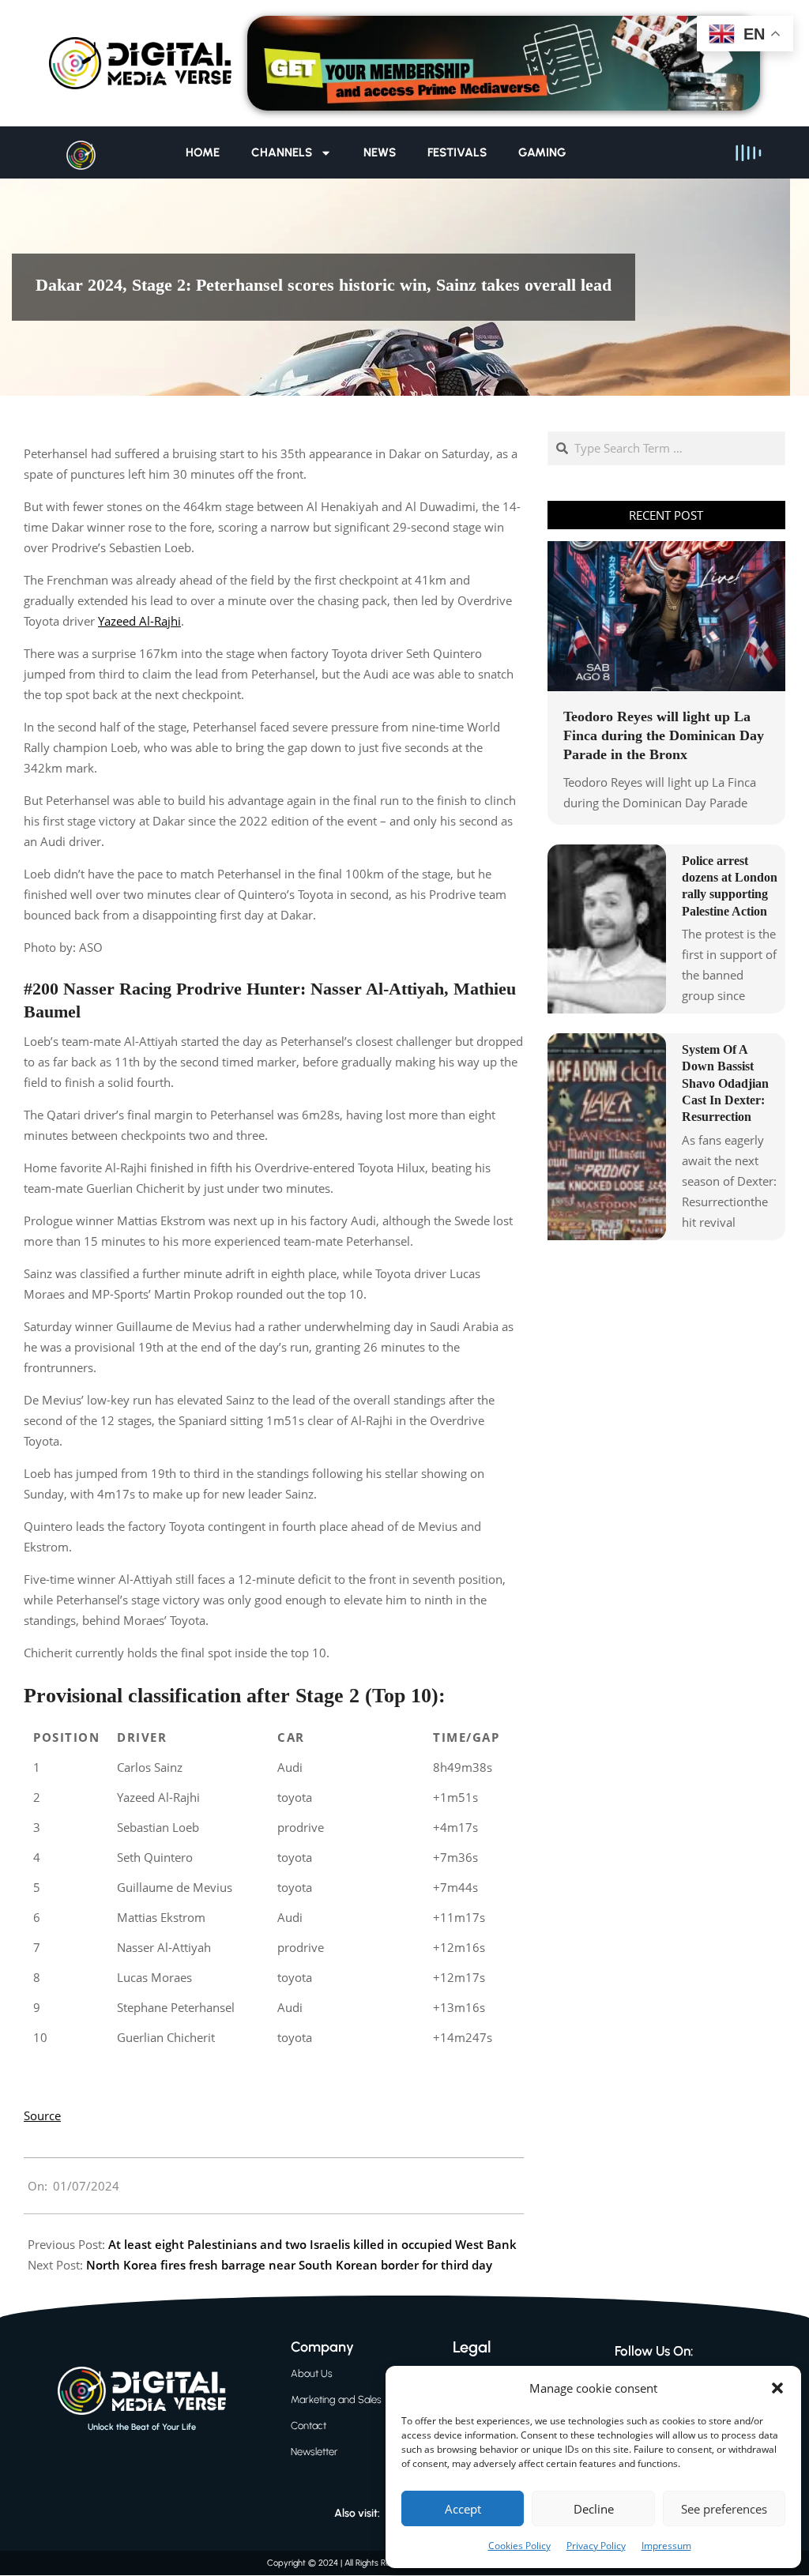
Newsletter (314, 2452)
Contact (309, 2426)
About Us (312, 2373)
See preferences (724, 2509)
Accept (463, 2509)
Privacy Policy (596, 2546)
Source (42, 2115)
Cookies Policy (519, 2546)
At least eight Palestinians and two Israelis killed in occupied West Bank (312, 2244)
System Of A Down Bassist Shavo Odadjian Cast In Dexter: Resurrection (725, 1083)
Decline (594, 2509)
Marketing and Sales (336, 2399)
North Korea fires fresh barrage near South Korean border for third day (289, 2265)
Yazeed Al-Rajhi (139, 621)
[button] (777, 2388)
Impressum (666, 2546)
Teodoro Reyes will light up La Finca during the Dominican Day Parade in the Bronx (664, 735)
